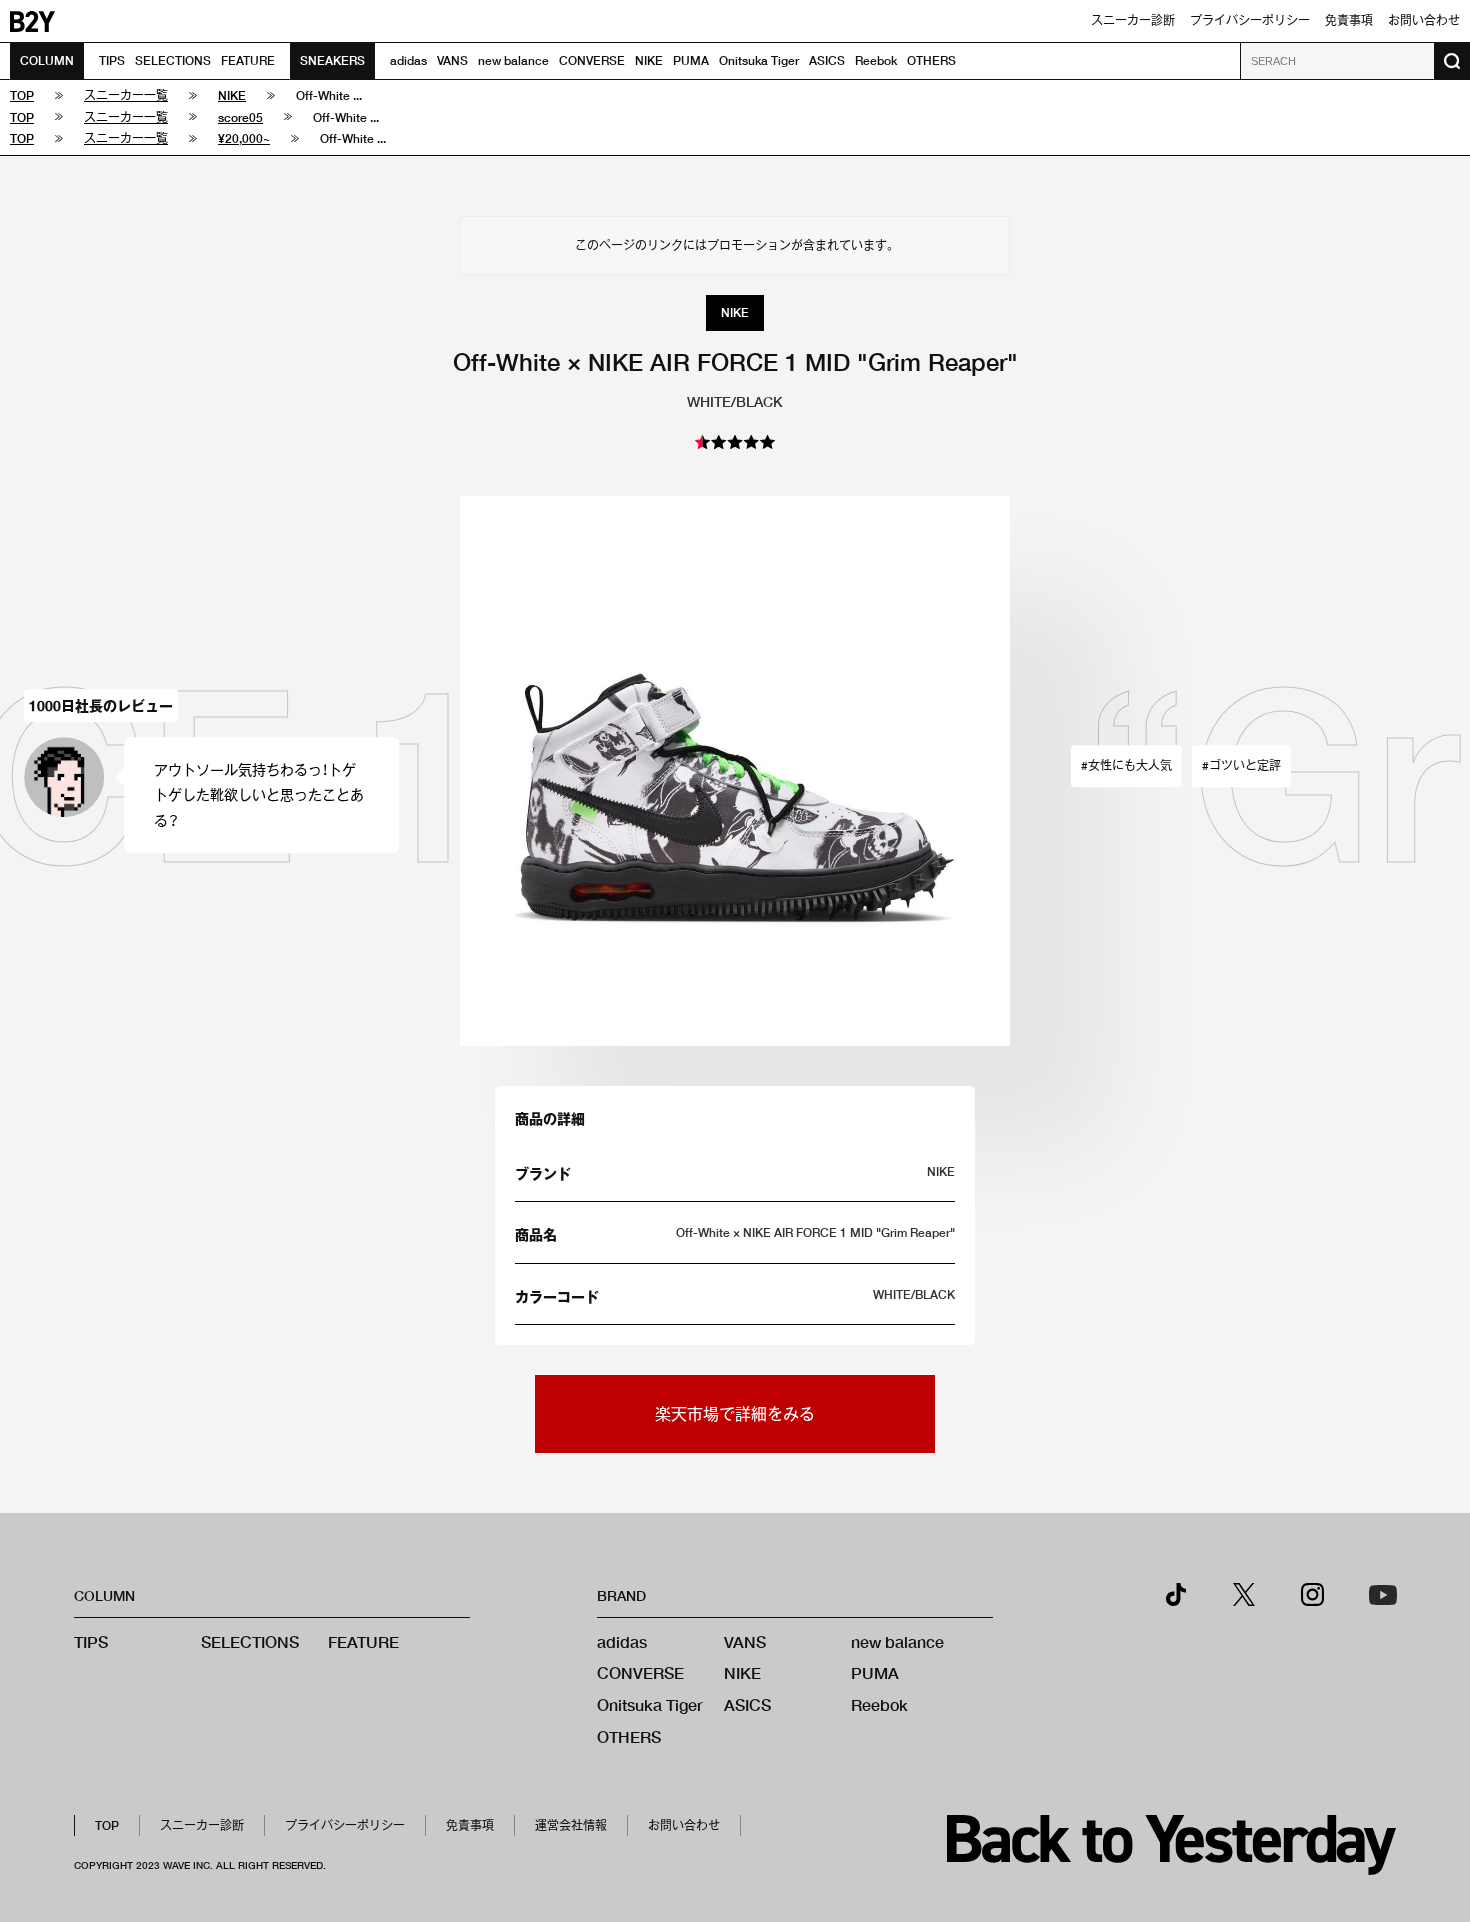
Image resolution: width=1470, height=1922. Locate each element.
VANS (452, 60)
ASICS (827, 60)
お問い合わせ (1424, 20)
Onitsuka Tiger (759, 60)
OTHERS (931, 60)
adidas (408, 60)
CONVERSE (592, 60)
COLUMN (47, 60)
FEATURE (248, 60)
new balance (513, 60)
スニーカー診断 (1133, 20)
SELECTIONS (173, 60)
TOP (107, 1825)
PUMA (691, 60)
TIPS (112, 60)
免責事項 (1349, 20)
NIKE (649, 60)
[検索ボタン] (1452, 61)
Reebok (876, 60)
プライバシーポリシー (1250, 20)
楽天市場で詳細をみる (735, 1413)
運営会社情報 (571, 1825)
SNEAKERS (332, 60)
